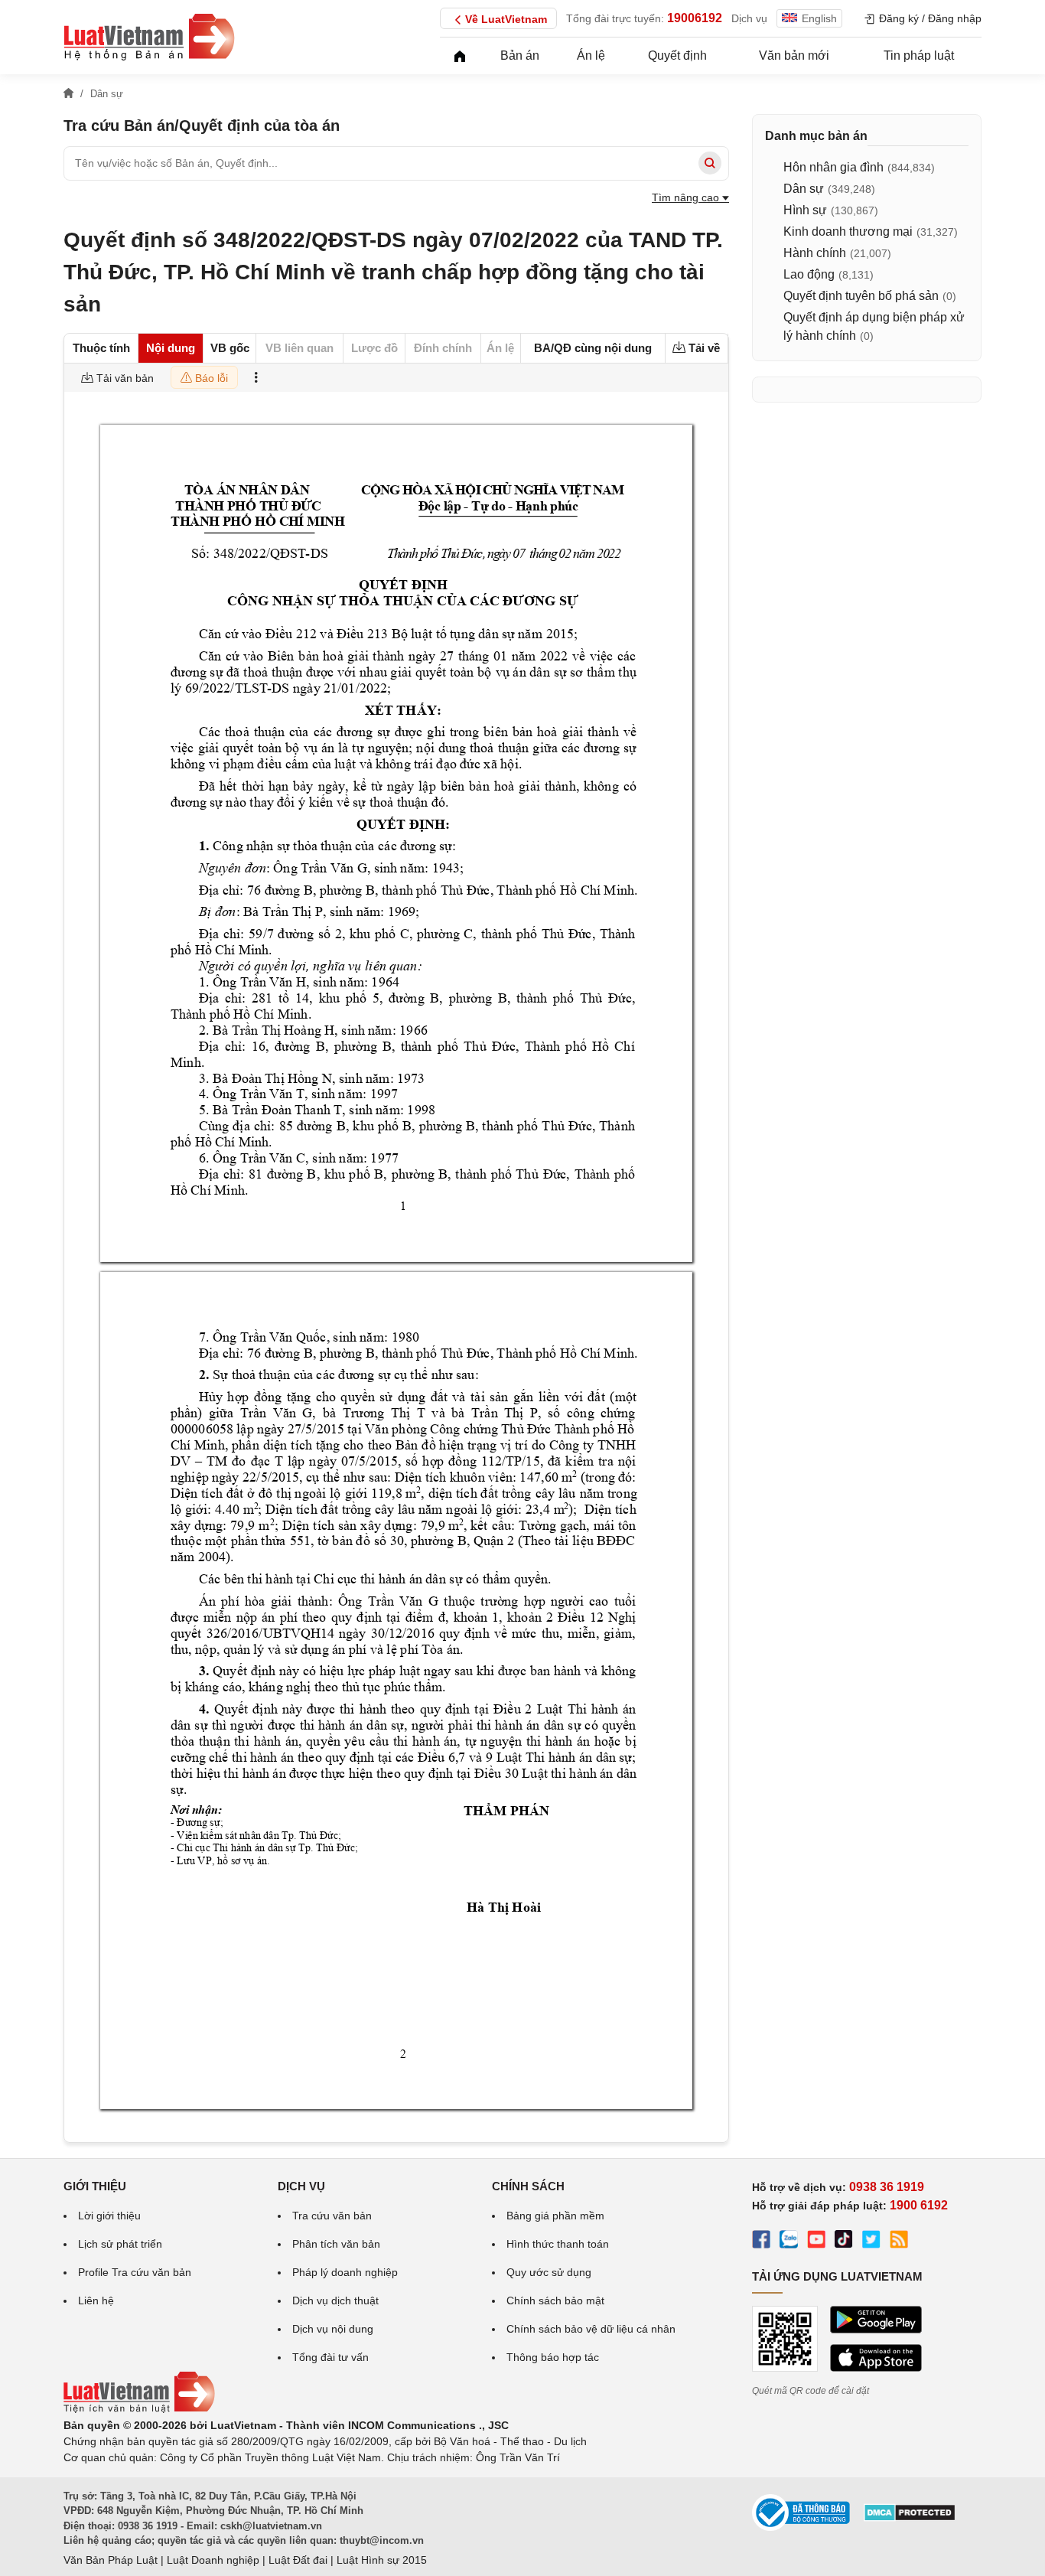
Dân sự (804, 189)
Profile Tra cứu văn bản (135, 2272)
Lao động (809, 274)
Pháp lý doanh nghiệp (345, 2272)
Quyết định (677, 55)
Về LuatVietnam (506, 19)
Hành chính (815, 253)
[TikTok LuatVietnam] (844, 2242)
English (819, 18)
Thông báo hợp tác (553, 2357)
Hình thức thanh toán (558, 2244)
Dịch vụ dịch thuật (335, 2300)
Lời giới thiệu (109, 2216)
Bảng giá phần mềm (555, 2216)
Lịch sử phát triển (120, 2244)
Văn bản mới (794, 55)
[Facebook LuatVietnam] (761, 2242)
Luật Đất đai (298, 2560)
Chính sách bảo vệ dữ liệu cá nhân (591, 2329)
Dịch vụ (749, 18)
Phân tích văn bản (336, 2244)
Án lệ (591, 55)
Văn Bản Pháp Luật (111, 2560)
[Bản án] (149, 37)
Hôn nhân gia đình (833, 167)
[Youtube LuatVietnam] (816, 2242)
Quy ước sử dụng (549, 2272)
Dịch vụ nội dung (333, 2329)
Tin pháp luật (919, 55)
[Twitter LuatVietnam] (871, 2242)
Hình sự (805, 210)
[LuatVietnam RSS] (899, 2242)
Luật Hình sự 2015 (382, 2560)
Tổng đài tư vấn (330, 2357)
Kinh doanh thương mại (848, 232)
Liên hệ (96, 2300)
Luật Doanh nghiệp (213, 2560)
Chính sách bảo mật (555, 2300)
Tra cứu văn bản (332, 2216)
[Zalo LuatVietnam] (789, 2242)
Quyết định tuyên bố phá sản (861, 296)
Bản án (520, 55)
